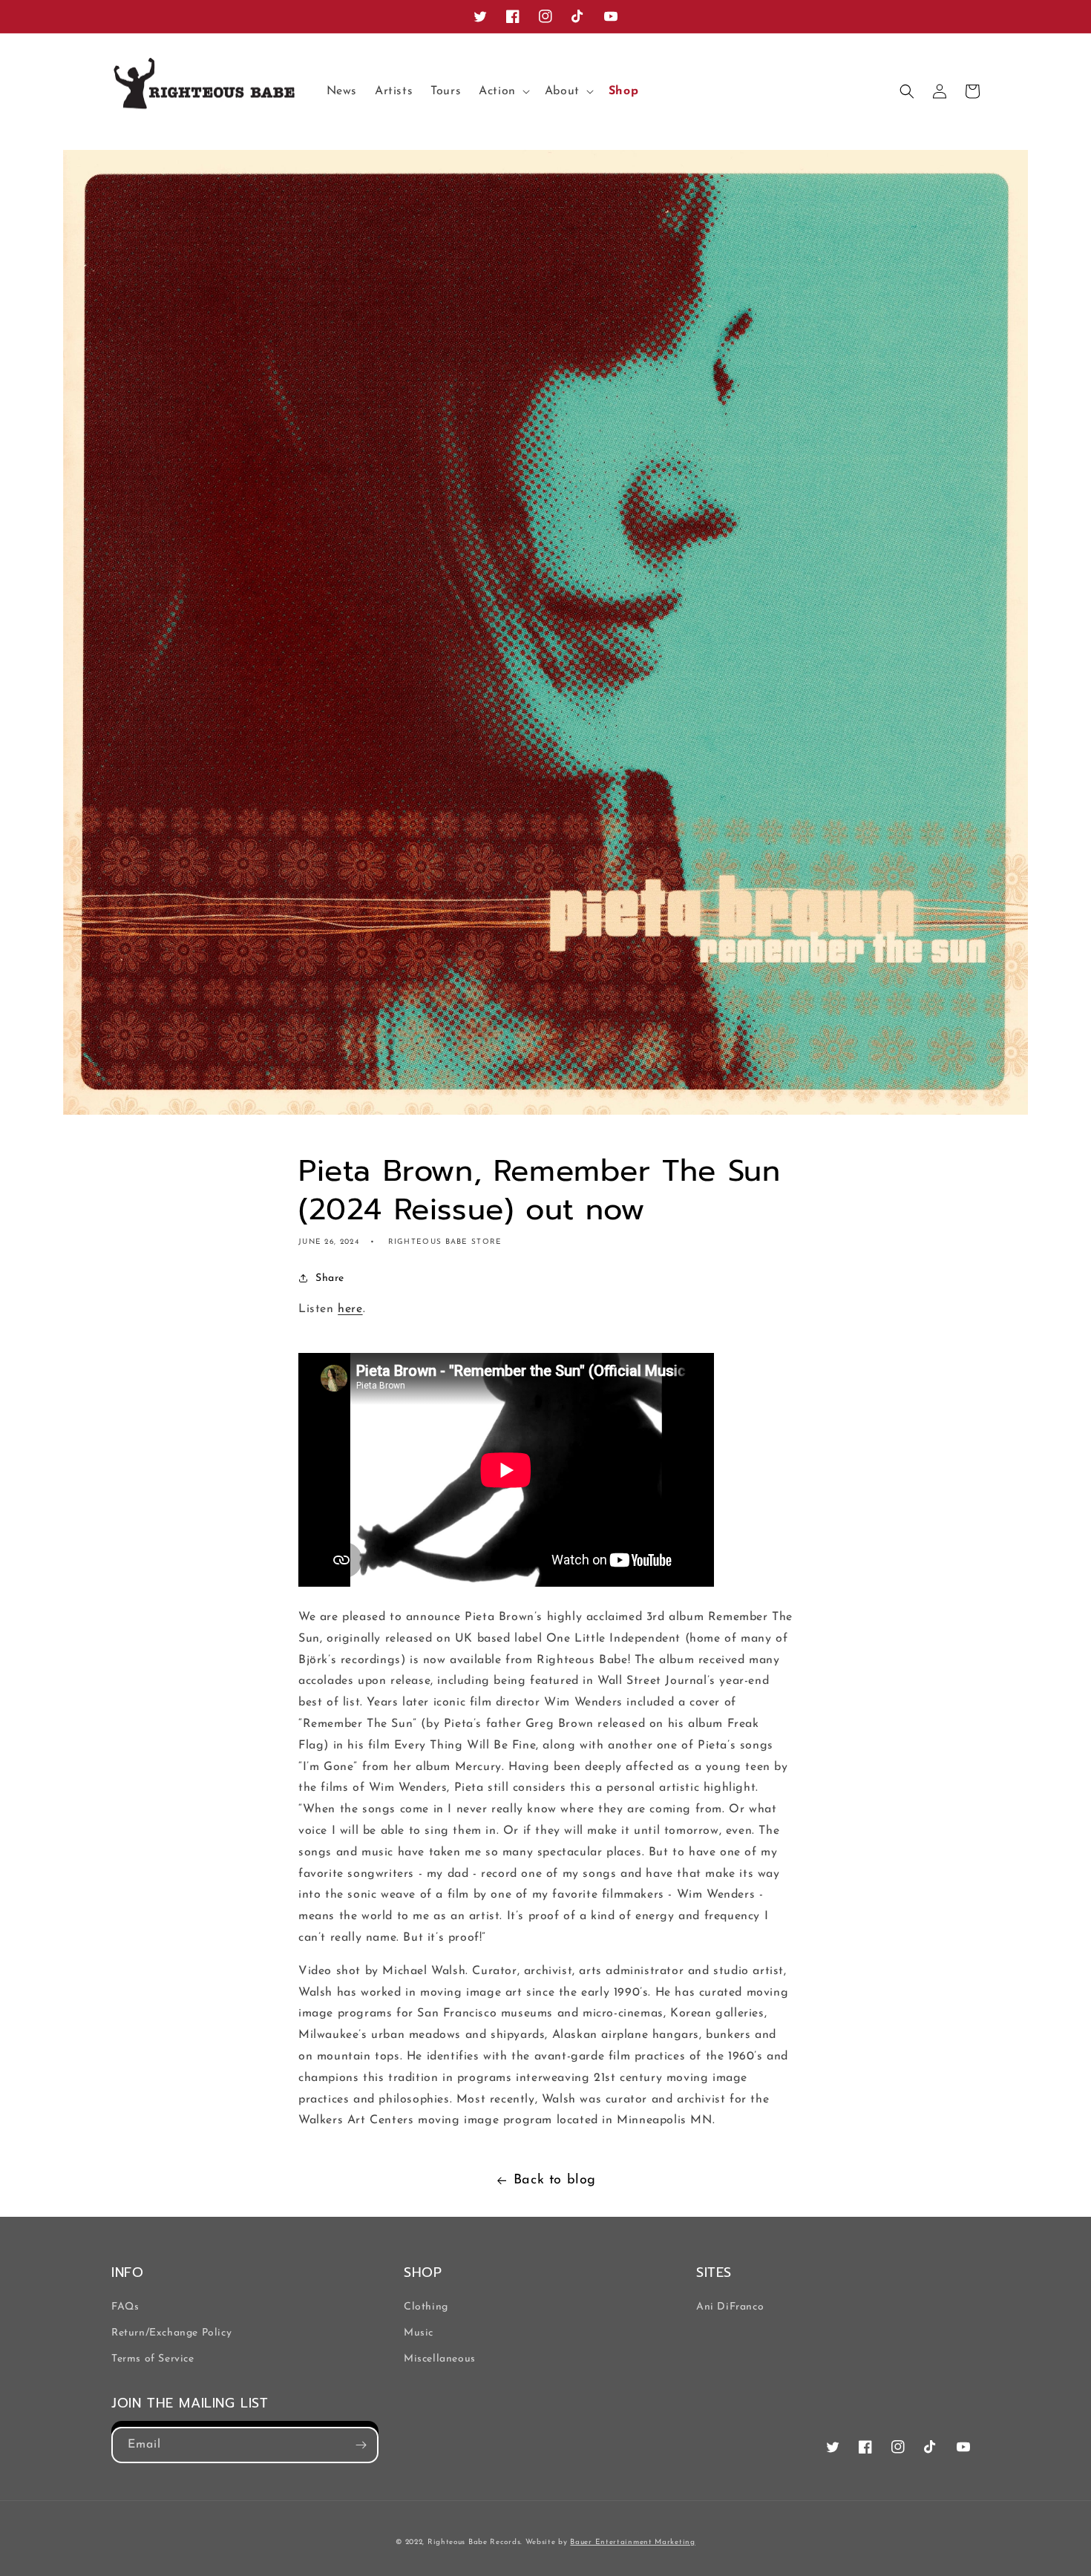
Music (419, 2333)
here (350, 1309)
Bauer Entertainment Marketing (632, 2542)
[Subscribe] (361, 2445)
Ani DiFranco (730, 2307)
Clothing (426, 2307)
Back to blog (555, 2180)
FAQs (125, 2307)
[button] (503, 92)
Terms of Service (153, 2359)
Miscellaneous (440, 2359)
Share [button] (330, 1278)
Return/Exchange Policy (171, 2333)
